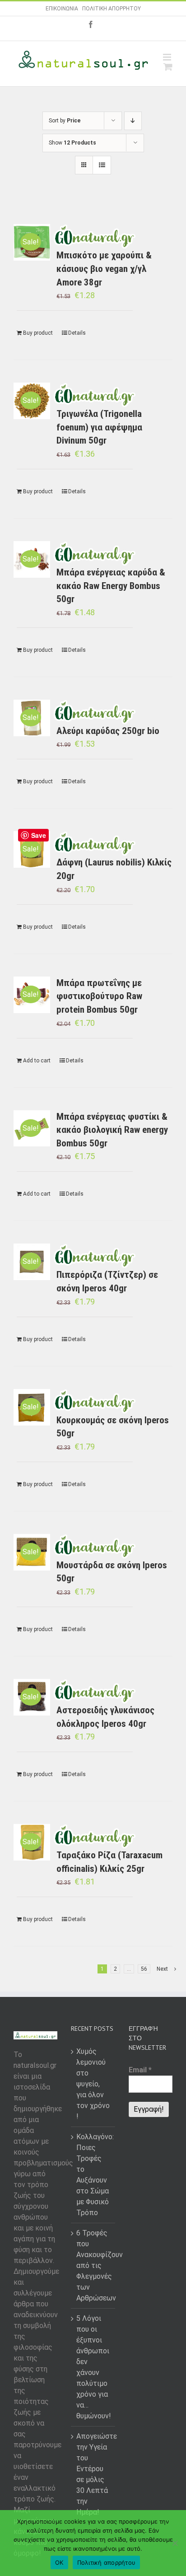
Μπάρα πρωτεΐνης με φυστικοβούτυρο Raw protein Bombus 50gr (99, 996)
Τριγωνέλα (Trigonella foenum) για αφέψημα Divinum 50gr (99, 427)
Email (140, 2070)
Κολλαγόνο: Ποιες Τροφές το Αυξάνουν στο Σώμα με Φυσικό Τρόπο (93, 2175)
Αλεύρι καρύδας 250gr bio (108, 731)
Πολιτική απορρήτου (107, 2562)
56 (144, 1969)
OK (59, 2562)
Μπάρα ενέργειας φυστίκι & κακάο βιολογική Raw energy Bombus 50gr (112, 1130)
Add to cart (37, 1061)
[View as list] (102, 165)
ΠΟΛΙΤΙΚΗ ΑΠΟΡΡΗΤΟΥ (112, 9)
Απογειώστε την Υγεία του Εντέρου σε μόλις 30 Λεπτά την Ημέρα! (93, 2474)
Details (77, 333)
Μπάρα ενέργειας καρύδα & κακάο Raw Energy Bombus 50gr (111, 586)
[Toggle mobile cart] (168, 67)
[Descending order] (133, 121)
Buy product (38, 333)
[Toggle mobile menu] (168, 57)
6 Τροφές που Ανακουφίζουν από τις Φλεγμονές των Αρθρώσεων (93, 2265)
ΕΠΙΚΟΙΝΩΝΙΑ (62, 9)
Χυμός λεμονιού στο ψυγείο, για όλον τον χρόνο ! (93, 2084)
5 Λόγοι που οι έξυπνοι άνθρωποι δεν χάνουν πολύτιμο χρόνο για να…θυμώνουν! (93, 2367)
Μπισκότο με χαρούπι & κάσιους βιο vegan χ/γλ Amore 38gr (104, 269)
